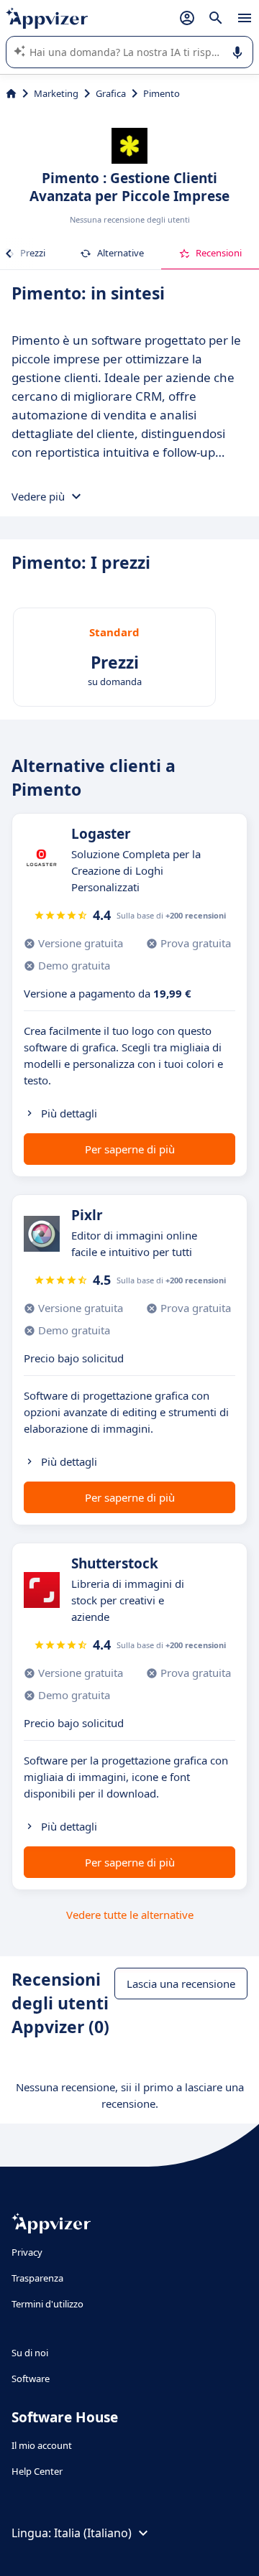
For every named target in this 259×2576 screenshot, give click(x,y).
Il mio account (42, 2445)
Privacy (27, 2252)
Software (31, 2379)
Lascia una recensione (181, 1984)
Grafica (111, 93)
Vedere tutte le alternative (130, 1915)
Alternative (121, 253)
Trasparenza (37, 2278)
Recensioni (219, 253)
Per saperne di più (130, 1149)
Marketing (56, 93)
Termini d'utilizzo (47, 2304)
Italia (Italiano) (93, 2533)
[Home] (11, 93)
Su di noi (30, 2353)
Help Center (37, 2471)
